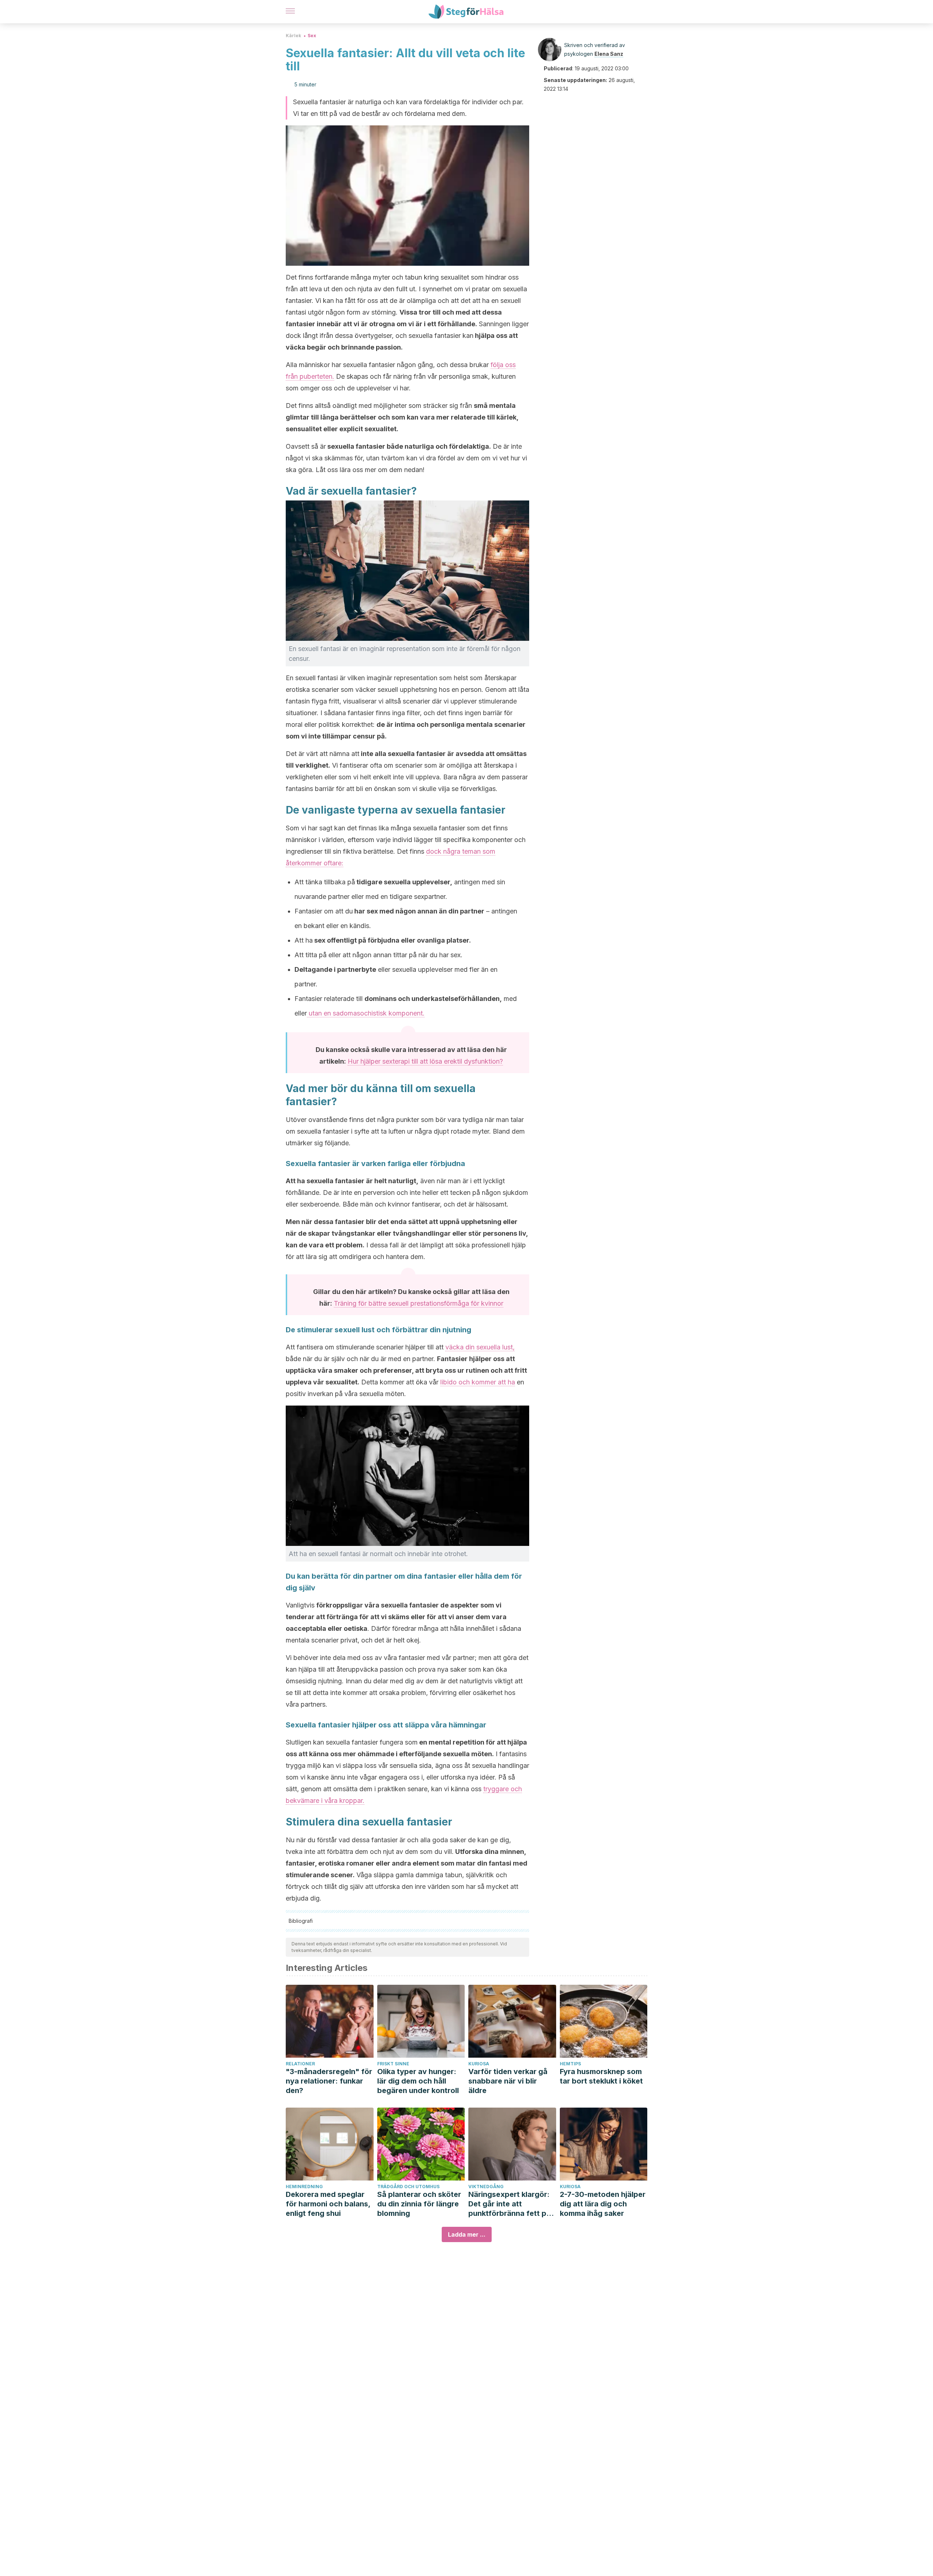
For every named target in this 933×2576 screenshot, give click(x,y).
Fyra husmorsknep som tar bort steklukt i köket (601, 2076)
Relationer (300, 2064)
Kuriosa (479, 2064)
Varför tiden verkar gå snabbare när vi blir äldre (508, 2081)
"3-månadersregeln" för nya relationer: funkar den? (329, 2081)
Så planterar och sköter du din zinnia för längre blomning (419, 2204)
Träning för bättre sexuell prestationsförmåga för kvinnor (419, 1303)
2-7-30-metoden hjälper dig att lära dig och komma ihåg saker (603, 2204)
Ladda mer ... (467, 2234)
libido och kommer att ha (478, 1382)
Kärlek (293, 36)
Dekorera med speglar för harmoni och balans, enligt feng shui (328, 2204)
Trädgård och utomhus (408, 2187)
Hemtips (570, 2064)
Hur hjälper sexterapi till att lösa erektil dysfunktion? (425, 1061)
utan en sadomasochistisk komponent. (366, 1013)
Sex (312, 36)
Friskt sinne (393, 2064)
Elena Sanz (609, 54)
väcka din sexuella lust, (480, 1347)
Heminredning (304, 2187)
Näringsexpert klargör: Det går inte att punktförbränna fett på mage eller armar (510, 2204)
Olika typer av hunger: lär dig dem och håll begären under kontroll (418, 2081)
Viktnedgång (486, 2187)
